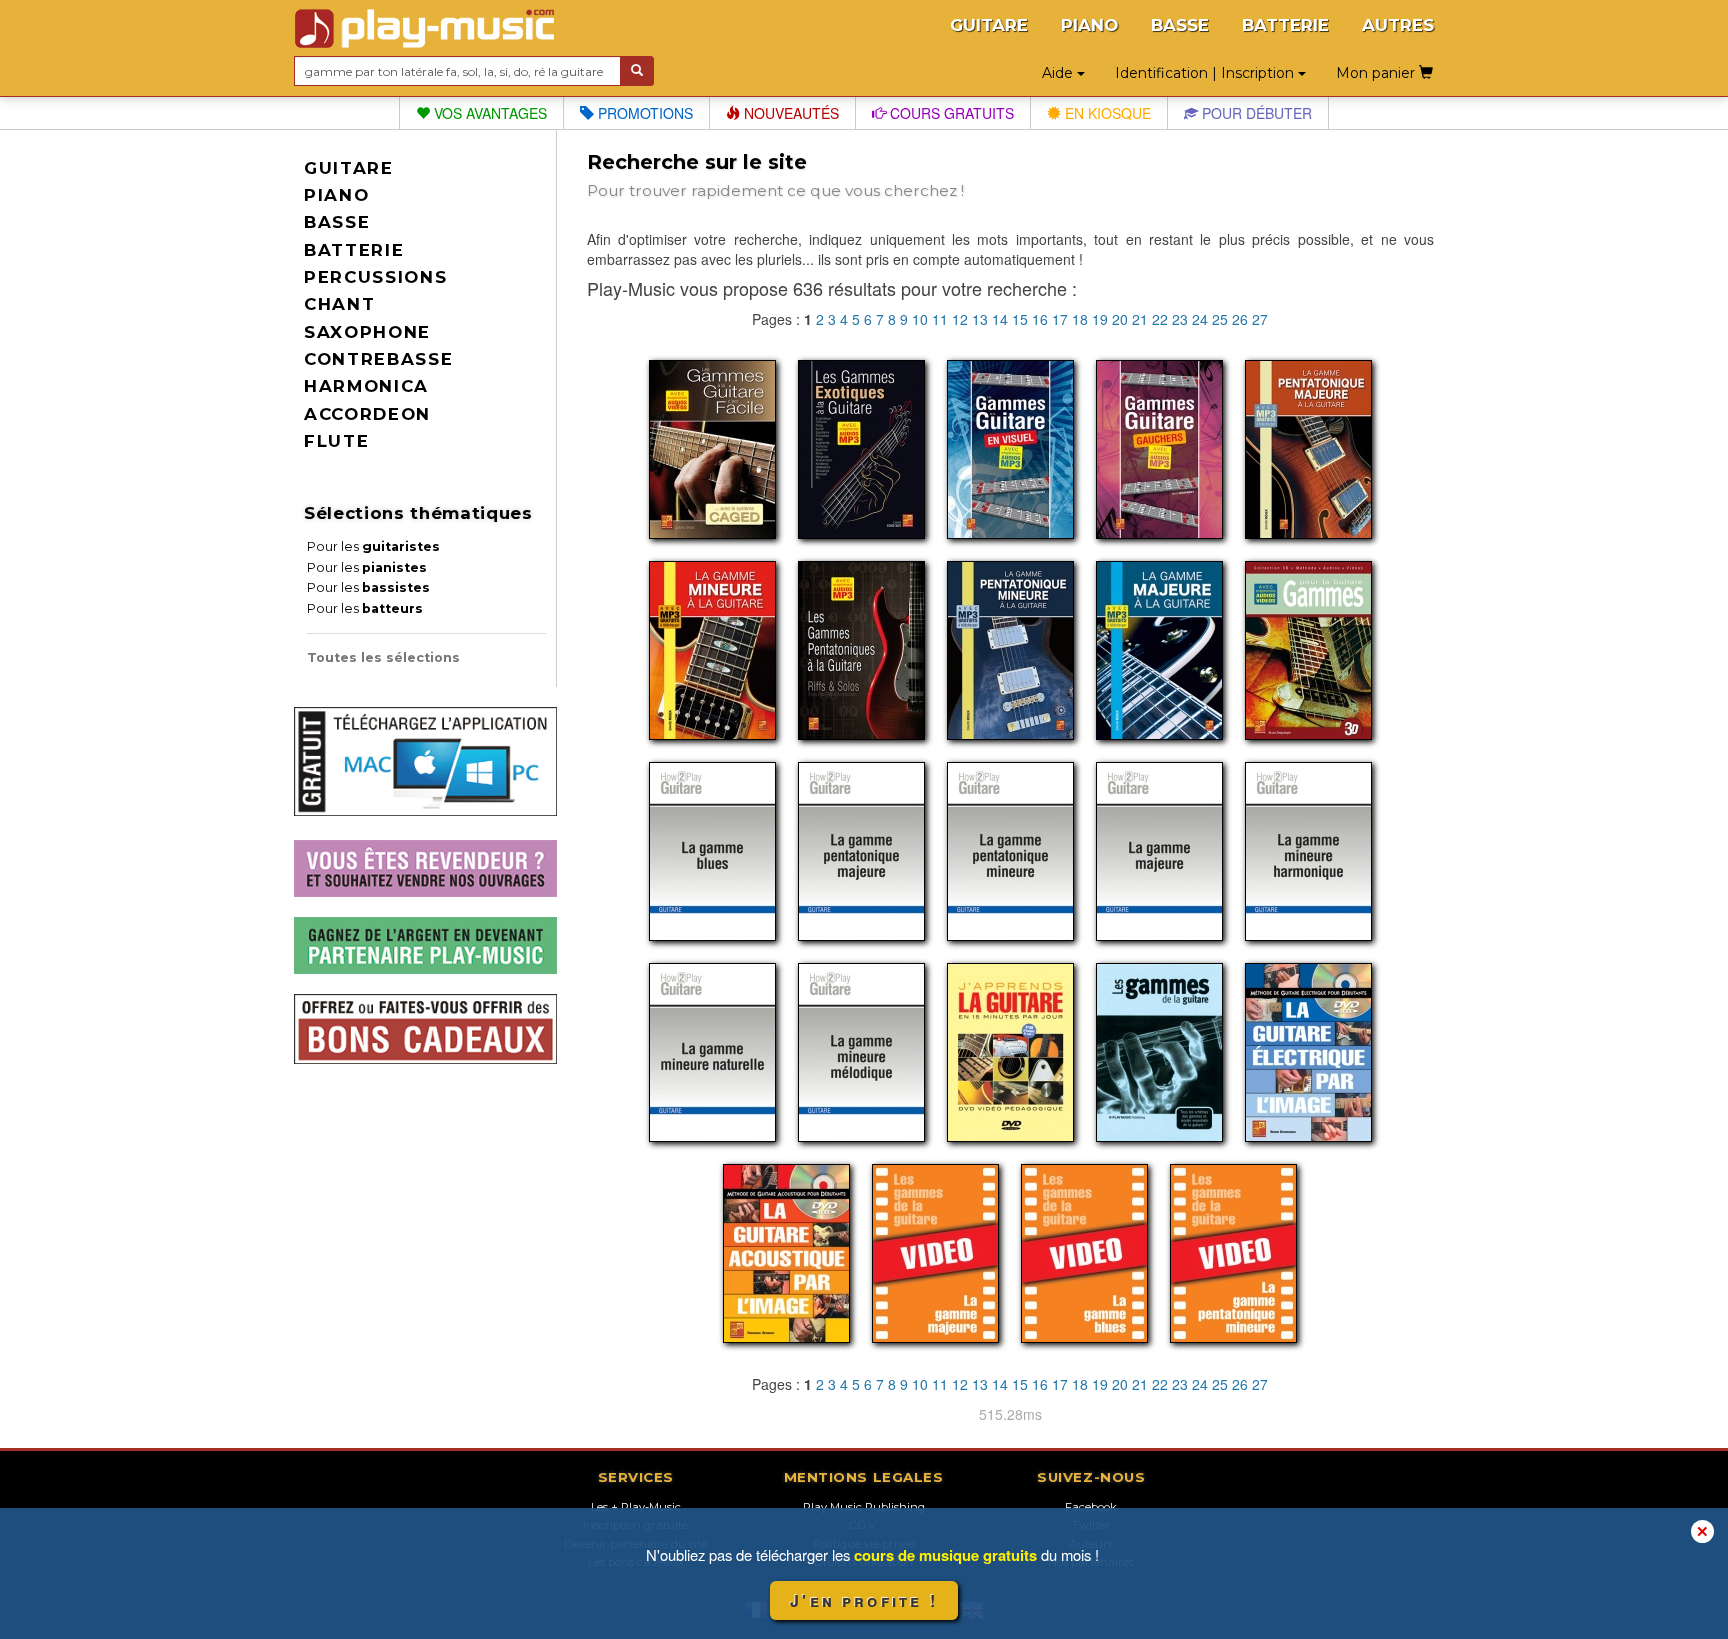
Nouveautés (789, 113)
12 (960, 319)
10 (920, 319)
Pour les (373, 546)
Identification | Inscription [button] (1206, 73)
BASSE (1180, 25)
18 (1080, 319)
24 (1200, 319)
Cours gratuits (950, 113)
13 (980, 319)
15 (1020, 319)
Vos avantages (488, 113)
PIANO (1089, 25)
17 (1060, 319)
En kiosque (1106, 113)
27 (1260, 319)
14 (1000, 319)
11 (940, 319)
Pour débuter (1255, 113)
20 (1120, 319)
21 (1140, 319)
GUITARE (989, 25)
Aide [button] (1059, 73)
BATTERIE (1285, 25)
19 (1100, 319)
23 (1180, 319)
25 (1220, 319)
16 (1040, 319)
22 (1160, 319)
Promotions (643, 113)
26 (1240, 319)
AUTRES (1398, 25)
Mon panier (1377, 73)
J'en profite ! (864, 1600)
